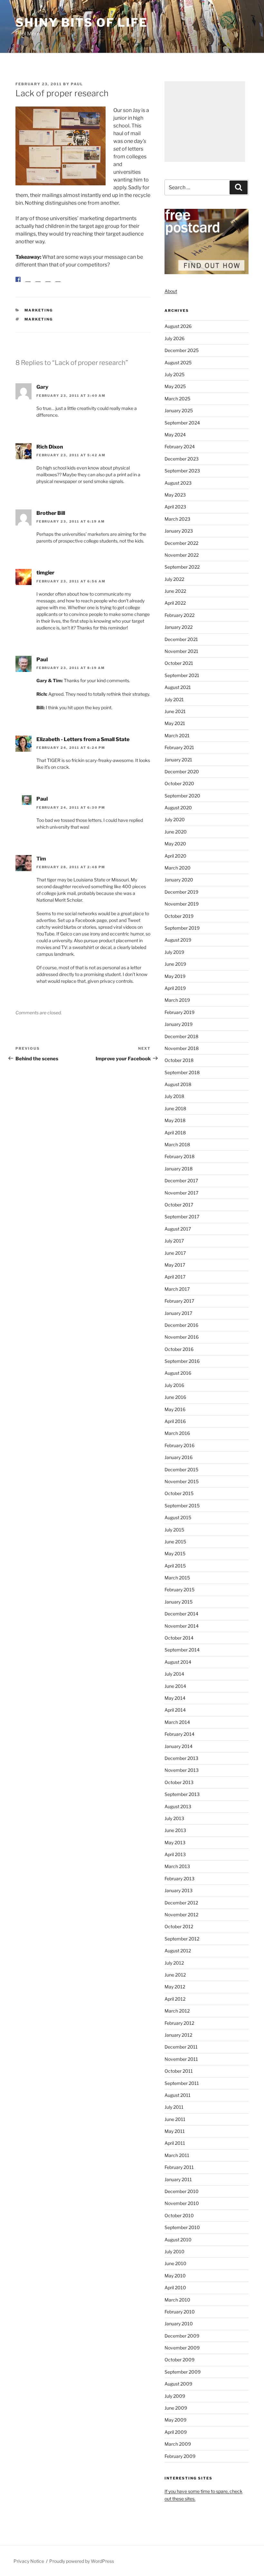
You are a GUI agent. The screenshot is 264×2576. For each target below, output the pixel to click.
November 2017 (181, 1193)
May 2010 (175, 2276)
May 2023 (175, 495)
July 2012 (174, 1963)
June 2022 (175, 591)
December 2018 (181, 1036)
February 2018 (179, 1156)
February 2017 (179, 1301)
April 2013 (175, 1854)
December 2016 (181, 1325)
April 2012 (175, 1999)
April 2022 (175, 603)
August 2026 (178, 326)
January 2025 (179, 410)
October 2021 (179, 663)
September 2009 (183, 2372)
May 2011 (175, 2131)
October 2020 (179, 783)
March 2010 (177, 2300)
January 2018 (179, 1169)
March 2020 (178, 868)
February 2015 (179, 1590)
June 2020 (176, 832)
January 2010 (179, 2324)
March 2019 (177, 1000)
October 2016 (179, 1349)
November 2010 (182, 2203)
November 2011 (181, 2059)
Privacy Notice (29, 2561)
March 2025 (177, 399)
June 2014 (175, 1686)
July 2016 (174, 1385)
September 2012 (182, 1939)
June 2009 (176, 2408)
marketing (39, 315)
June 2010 (175, 2263)
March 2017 (177, 1289)
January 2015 (179, 1602)
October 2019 (179, 916)
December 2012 (181, 1903)
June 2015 (175, 1542)
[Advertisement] (205, 122)
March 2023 (177, 519)
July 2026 (174, 338)
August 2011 (178, 2095)
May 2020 (175, 844)
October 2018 (179, 1060)
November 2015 (182, 1481)
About (171, 291)
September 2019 (182, 928)
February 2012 (179, 2023)
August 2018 (178, 1084)
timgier (45, 578)
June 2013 (175, 1830)
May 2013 (175, 1842)
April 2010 (175, 2288)
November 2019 (182, 904)
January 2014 (179, 1746)
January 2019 (179, 1024)
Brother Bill (51, 518)
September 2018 (182, 1072)
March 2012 (177, 2011)
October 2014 (179, 1638)
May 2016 (175, 1409)
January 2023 (179, 531)
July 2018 (174, 1096)
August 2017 (178, 1229)
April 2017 (175, 1277)
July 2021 (174, 699)
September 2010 (182, 2227)
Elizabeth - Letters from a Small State (83, 744)
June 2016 (175, 1397)
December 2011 (181, 2047)
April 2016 (175, 1421)
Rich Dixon (50, 452)
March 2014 (177, 1722)
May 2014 (175, 1698)
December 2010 (182, 2191)
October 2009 (179, 2360)
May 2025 (175, 386)
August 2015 (178, 1517)
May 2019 (175, 976)
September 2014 (182, 1650)
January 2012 (178, 2035)
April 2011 (175, 2143)
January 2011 (178, 2179)
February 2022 (179, 615)
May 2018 (175, 1120)
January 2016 (179, 1457)
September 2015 (182, 1506)
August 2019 (178, 940)
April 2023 (175, 507)
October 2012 (179, 1926)
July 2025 (174, 374)
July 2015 (174, 1530)
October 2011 (179, 2071)
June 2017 (175, 1253)
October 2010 (179, 2215)
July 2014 (174, 1674)
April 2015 (175, 1566)
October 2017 (179, 1205)
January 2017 (178, 1313)
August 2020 (178, 808)
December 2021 (181, 639)
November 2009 (182, 2348)
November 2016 (182, 1337)
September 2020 (182, 796)
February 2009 (180, 2456)
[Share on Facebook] (18, 279)
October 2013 (179, 1782)
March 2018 (177, 1144)
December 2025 (182, 350)
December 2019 (181, 892)
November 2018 (182, 1048)
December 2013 (181, 1758)
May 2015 (175, 1553)
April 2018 (175, 1133)
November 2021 (181, 651)
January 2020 (179, 880)
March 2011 (177, 2155)
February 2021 (179, 747)
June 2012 (175, 1975)
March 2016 (177, 1433)
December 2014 (181, 1614)
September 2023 (182, 471)
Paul (77, 84)
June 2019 (175, 964)
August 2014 (178, 1662)
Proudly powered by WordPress (82, 2561)
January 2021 (178, 760)
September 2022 (182, 567)
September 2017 (182, 1217)
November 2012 (181, 1915)
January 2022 (179, 627)
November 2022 (182, 555)
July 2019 (174, 952)
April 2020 (175, 856)
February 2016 (179, 1445)
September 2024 (182, 423)
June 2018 (175, 1108)
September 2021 (182, 675)
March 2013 (177, 1866)
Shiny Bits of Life (82, 23)
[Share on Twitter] (28, 284)
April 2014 (175, 1710)
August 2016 (178, 1373)
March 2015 (177, 1578)
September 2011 (182, 2083)
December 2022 (181, 543)
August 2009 (178, 2384)
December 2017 (181, 1181)
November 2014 (182, 1626)
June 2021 (175, 711)
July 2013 (174, 1818)
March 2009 (178, 2444)
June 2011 (175, 2119)
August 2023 (178, 483)
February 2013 (179, 1879)
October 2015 (179, 1493)
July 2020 (175, 819)
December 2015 (181, 1469)
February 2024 (180, 446)
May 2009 (175, 2420)
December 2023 (182, 459)
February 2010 (180, 2312)
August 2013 (178, 1806)
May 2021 (175, 723)
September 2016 (182, 1361)
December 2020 (182, 772)
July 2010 (174, 2251)
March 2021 (177, 735)
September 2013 (182, 1794)
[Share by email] (58, 284)
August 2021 (178, 687)
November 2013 (182, 1770)
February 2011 (179, 2167)
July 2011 (174, 2107)
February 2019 (179, 1012)
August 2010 (178, 2240)
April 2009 (176, 2432)
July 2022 (174, 579)
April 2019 (175, 988)
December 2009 (182, 2336)
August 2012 (178, 1951)
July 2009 (175, 2396)
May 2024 (175, 435)
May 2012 (175, 1987)
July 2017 (174, 1241)
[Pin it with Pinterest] (38, 284)
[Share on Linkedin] (48, 284)
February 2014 (179, 1734)
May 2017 (175, 1265)
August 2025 (178, 363)
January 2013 (179, 1890)
